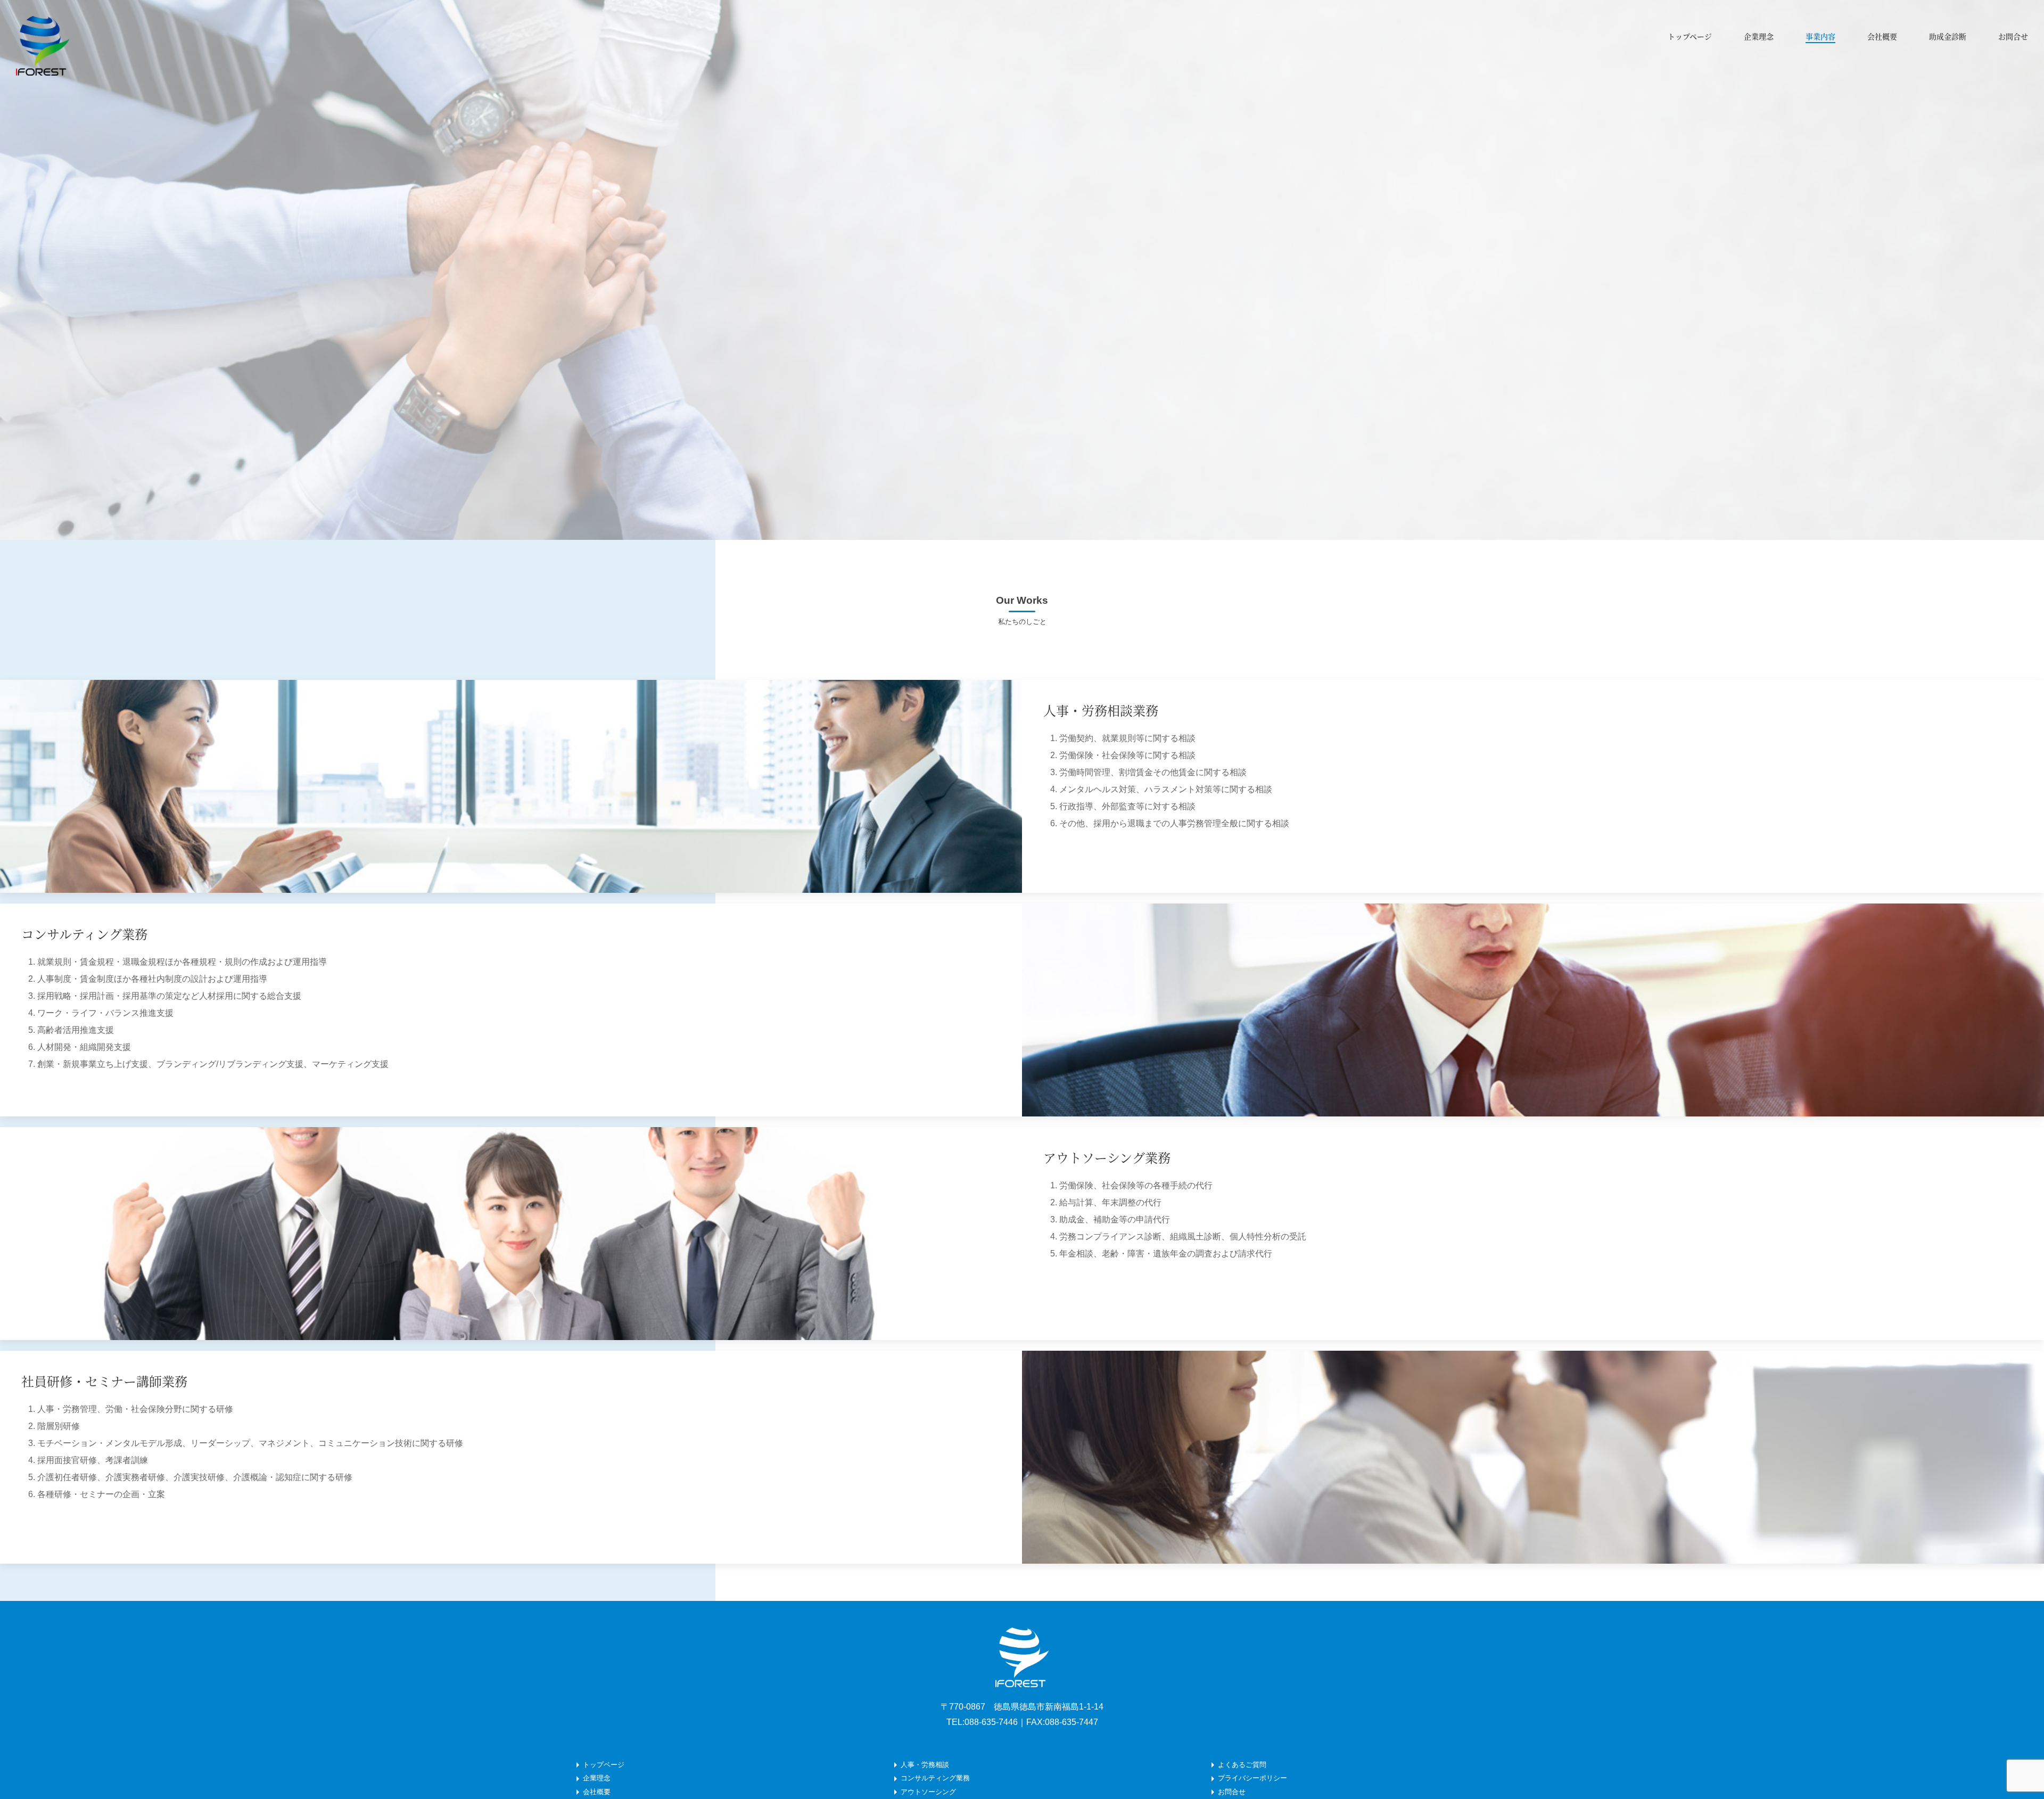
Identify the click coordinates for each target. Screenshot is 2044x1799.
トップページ (1690, 36)
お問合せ (2013, 36)
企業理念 (1759, 36)
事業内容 (1820, 36)
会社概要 (1882, 36)
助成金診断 (1948, 36)
